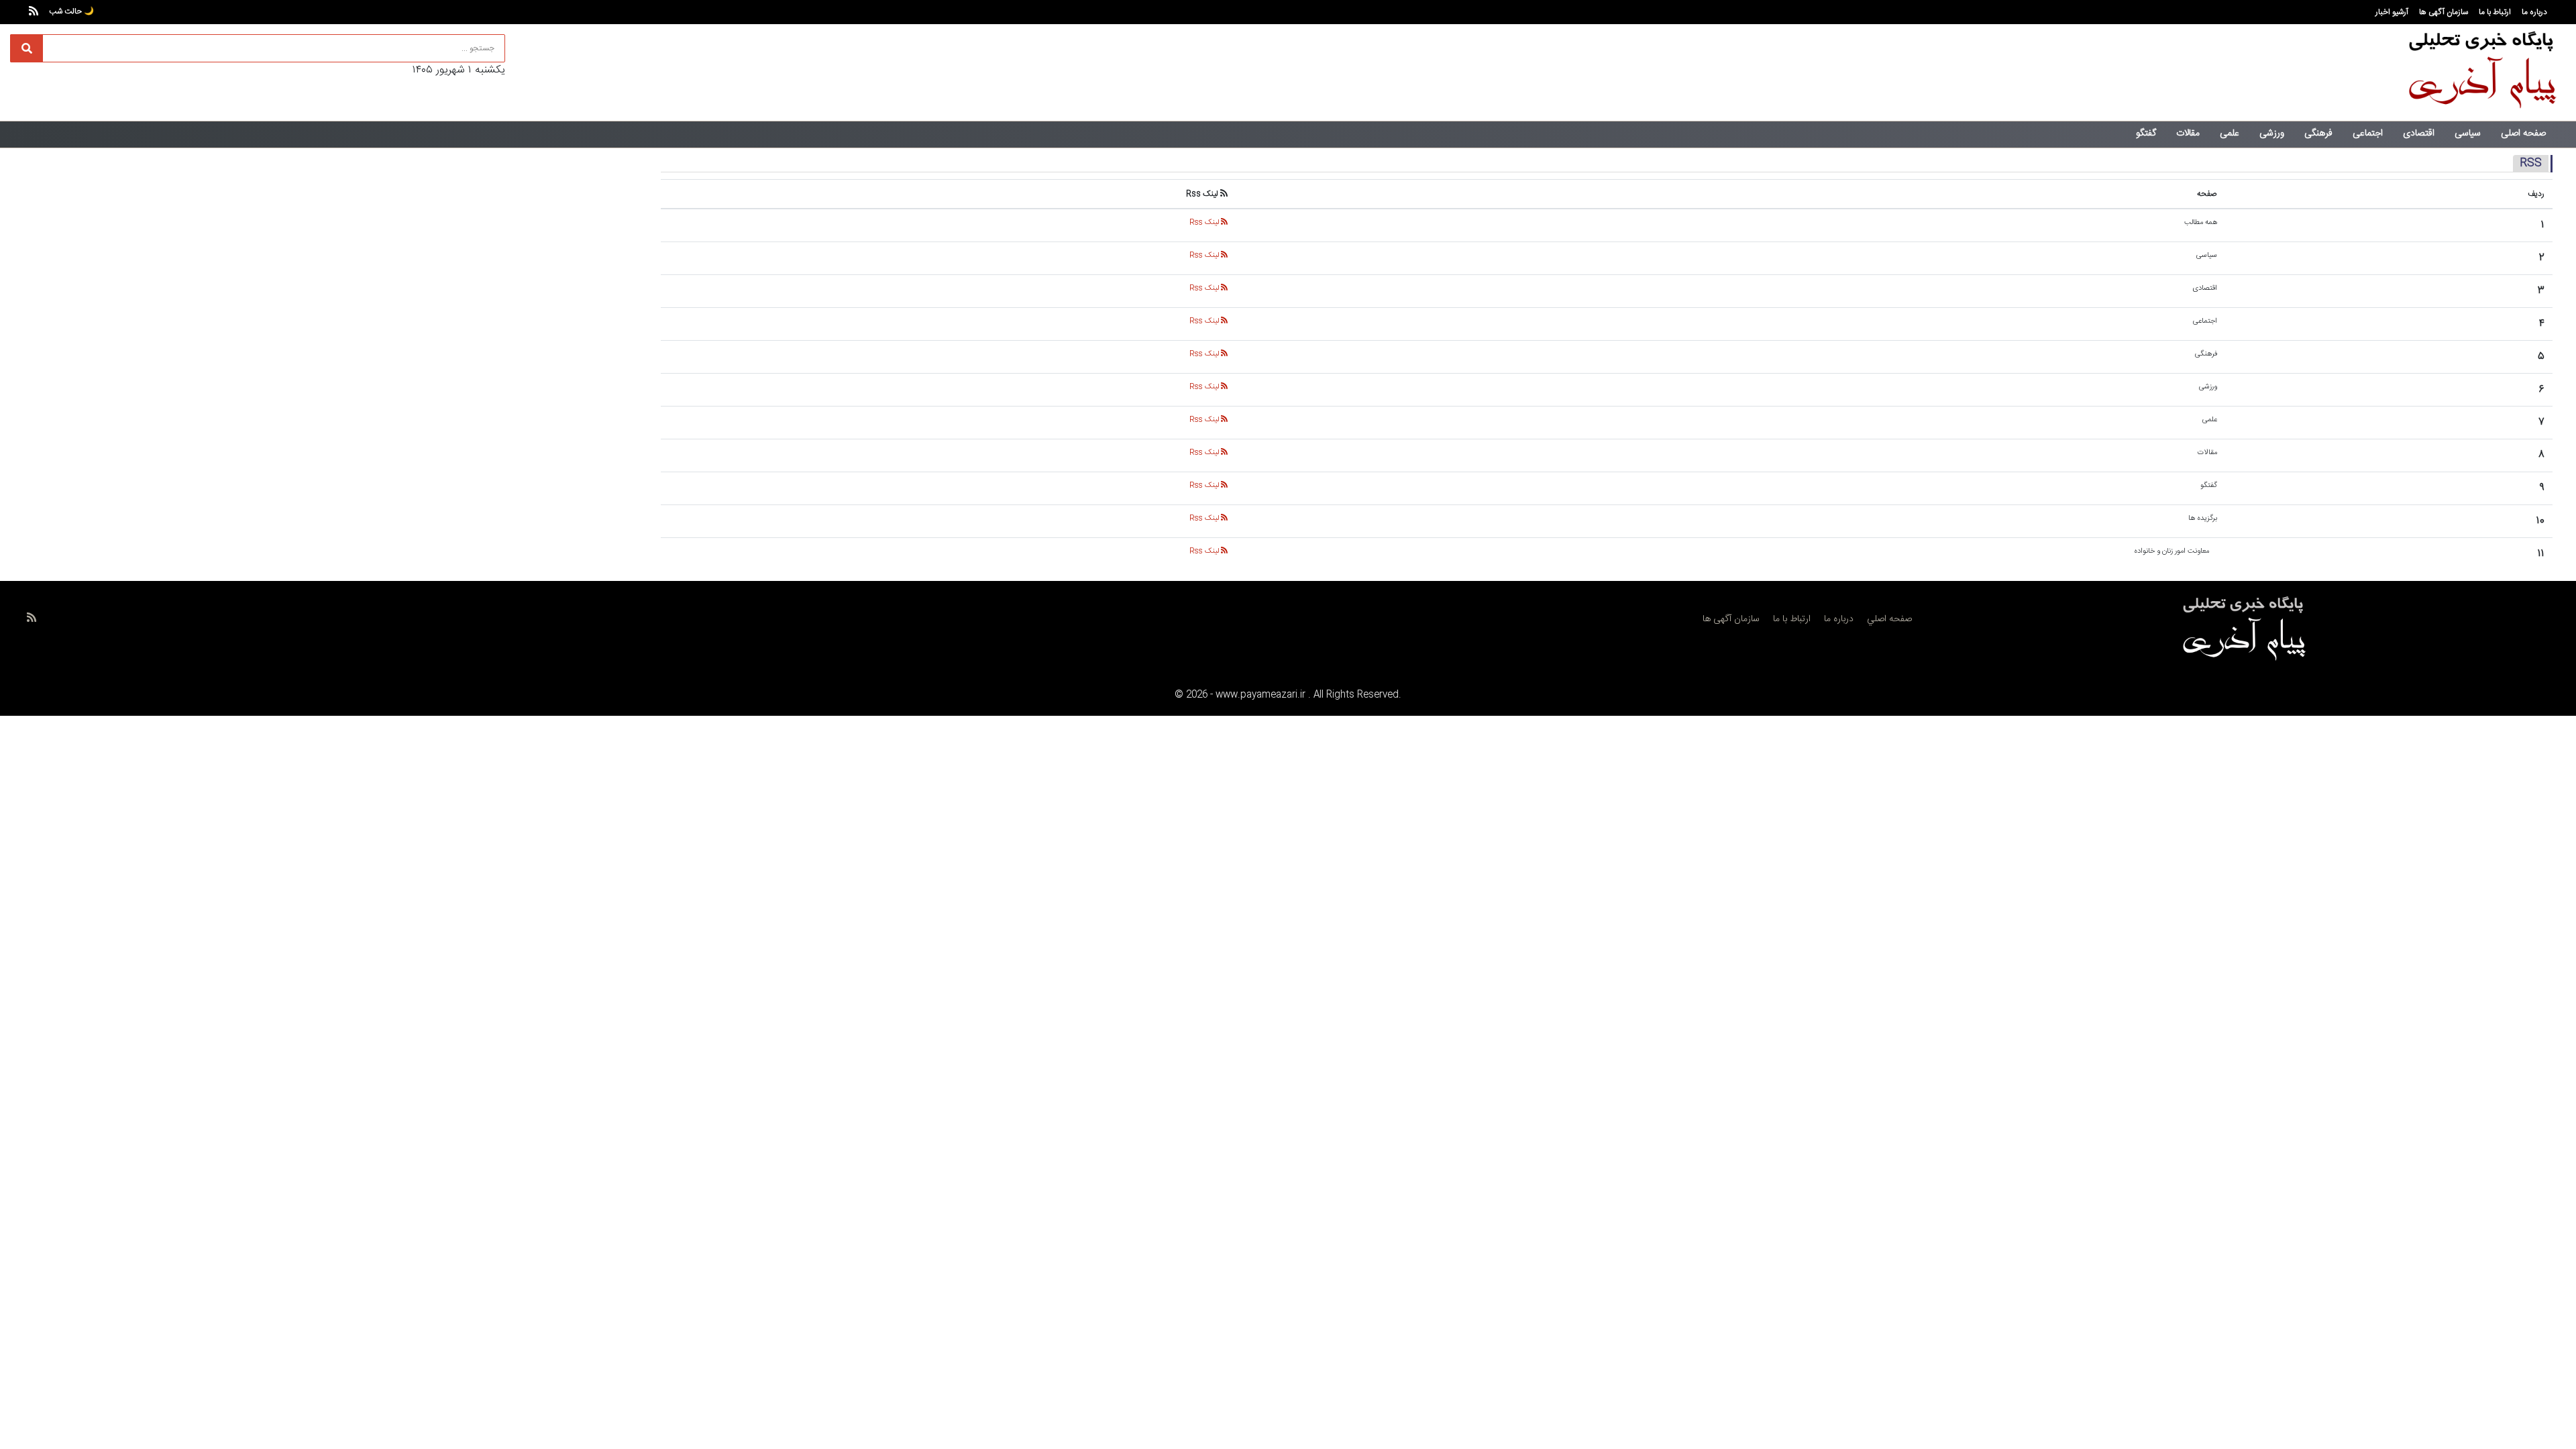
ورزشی (2272, 133)
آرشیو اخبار (2392, 12)
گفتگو (2146, 133)
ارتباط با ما (2495, 12)
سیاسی (2468, 133)
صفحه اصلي (1889, 619)
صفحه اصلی (2523, 133)
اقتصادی (2419, 133)
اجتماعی (2368, 133)
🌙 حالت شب (71, 11)
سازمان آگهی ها (2444, 12)
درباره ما (2534, 12)
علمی (2230, 133)
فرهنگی (2318, 133)
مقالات (2188, 133)
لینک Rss (1205, 223)
